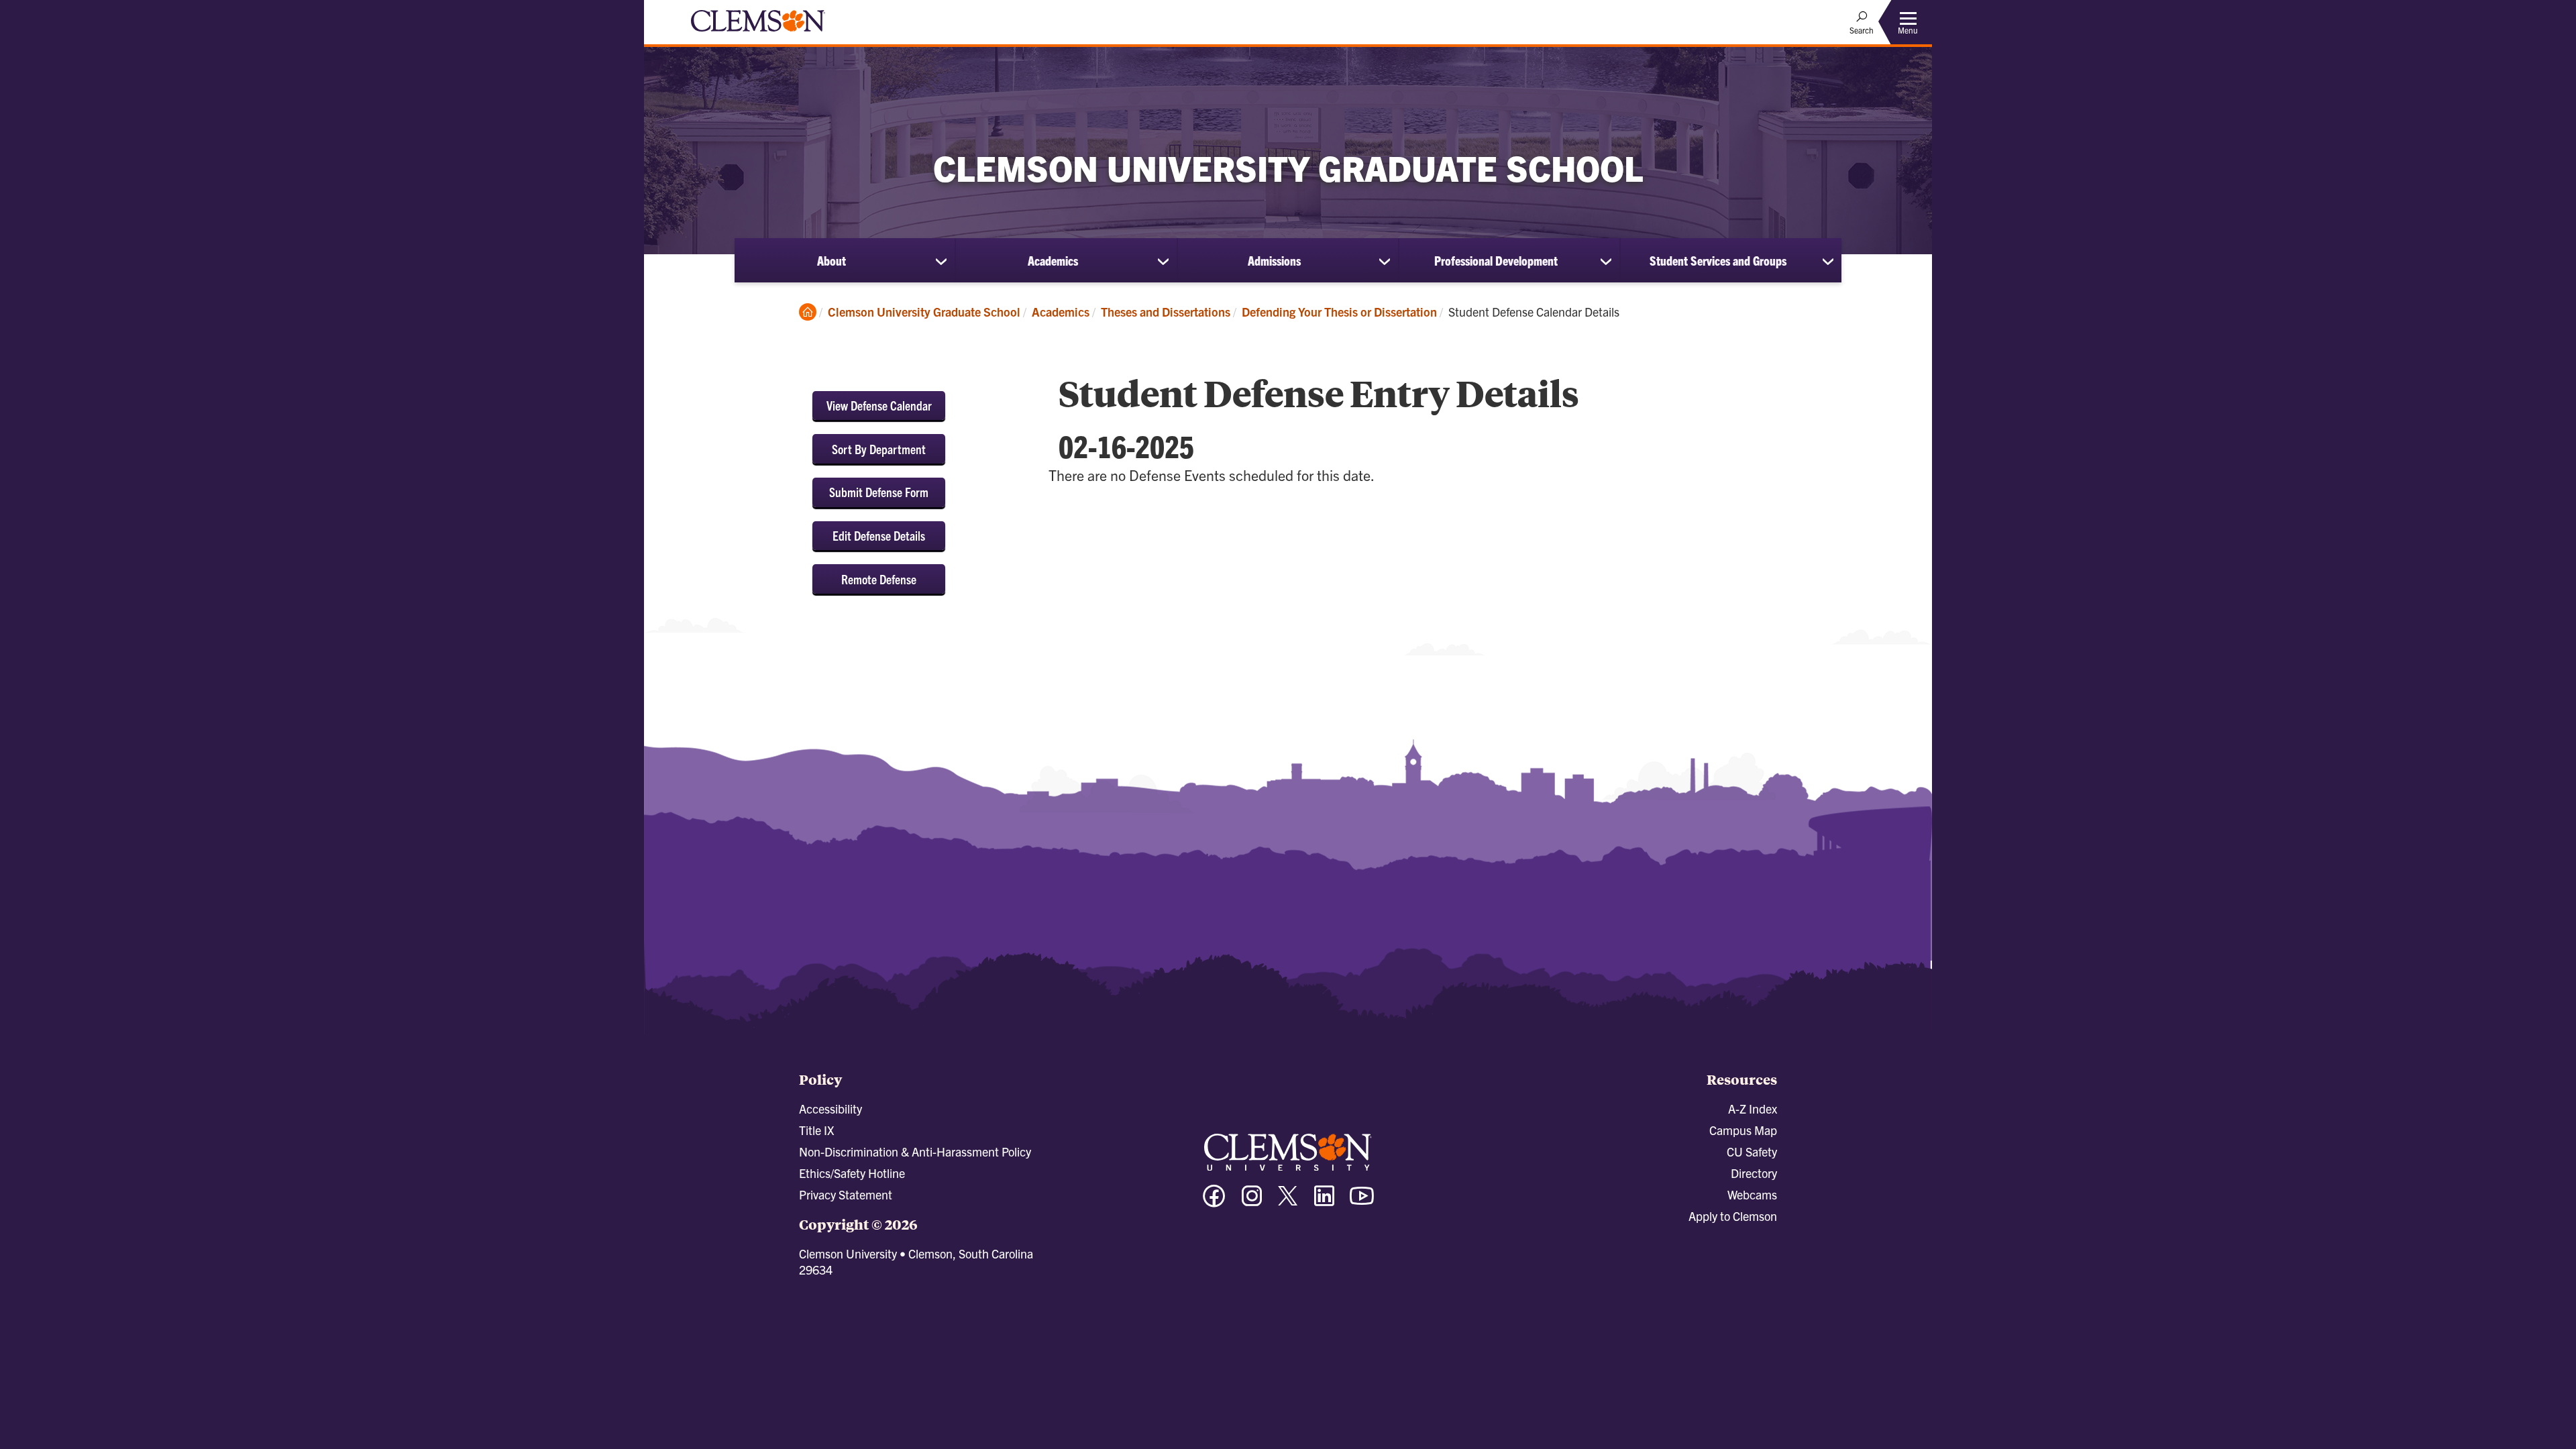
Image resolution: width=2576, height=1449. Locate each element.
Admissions (1274, 260)
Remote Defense (879, 579)
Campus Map (1743, 1130)
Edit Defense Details (879, 535)
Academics (1053, 260)
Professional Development (1496, 260)
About (831, 260)
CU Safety (1752, 1151)
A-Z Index (1753, 1109)
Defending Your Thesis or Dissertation (1339, 312)
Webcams (1752, 1194)
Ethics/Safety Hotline (852, 1173)
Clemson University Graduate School (924, 312)
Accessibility (830, 1109)
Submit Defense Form (879, 492)
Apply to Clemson (1733, 1216)
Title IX (816, 1130)
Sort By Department (879, 449)
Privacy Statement (846, 1194)
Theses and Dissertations (1166, 312)
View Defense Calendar (879, 405)
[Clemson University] (758, 34)
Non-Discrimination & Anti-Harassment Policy (915, 1151)
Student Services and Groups (1718, 260)
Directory (1754, 1173)
